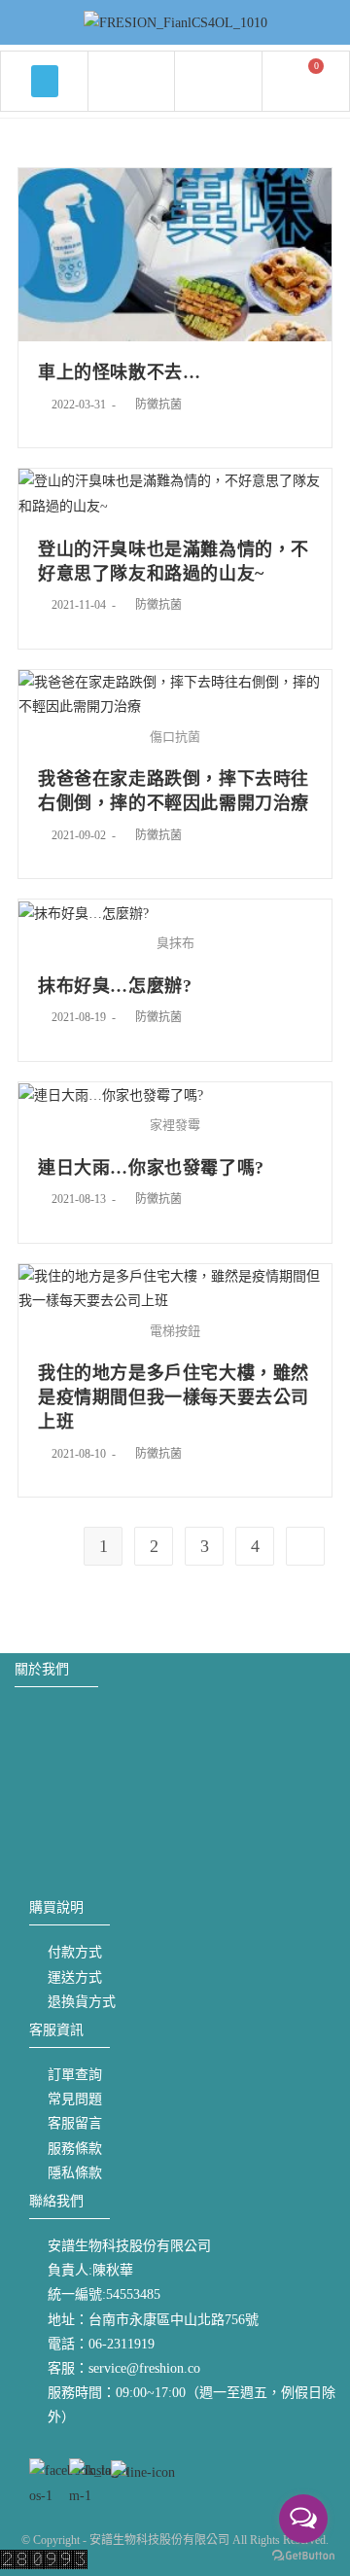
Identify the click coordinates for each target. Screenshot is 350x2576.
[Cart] (306, 80)
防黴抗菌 (158, 405)
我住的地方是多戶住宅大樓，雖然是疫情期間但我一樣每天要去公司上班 (174, 1397)
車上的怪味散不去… (119, 372)
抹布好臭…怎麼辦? (115, 986)
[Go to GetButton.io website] (303, 2556)
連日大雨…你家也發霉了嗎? (151, 1168)
